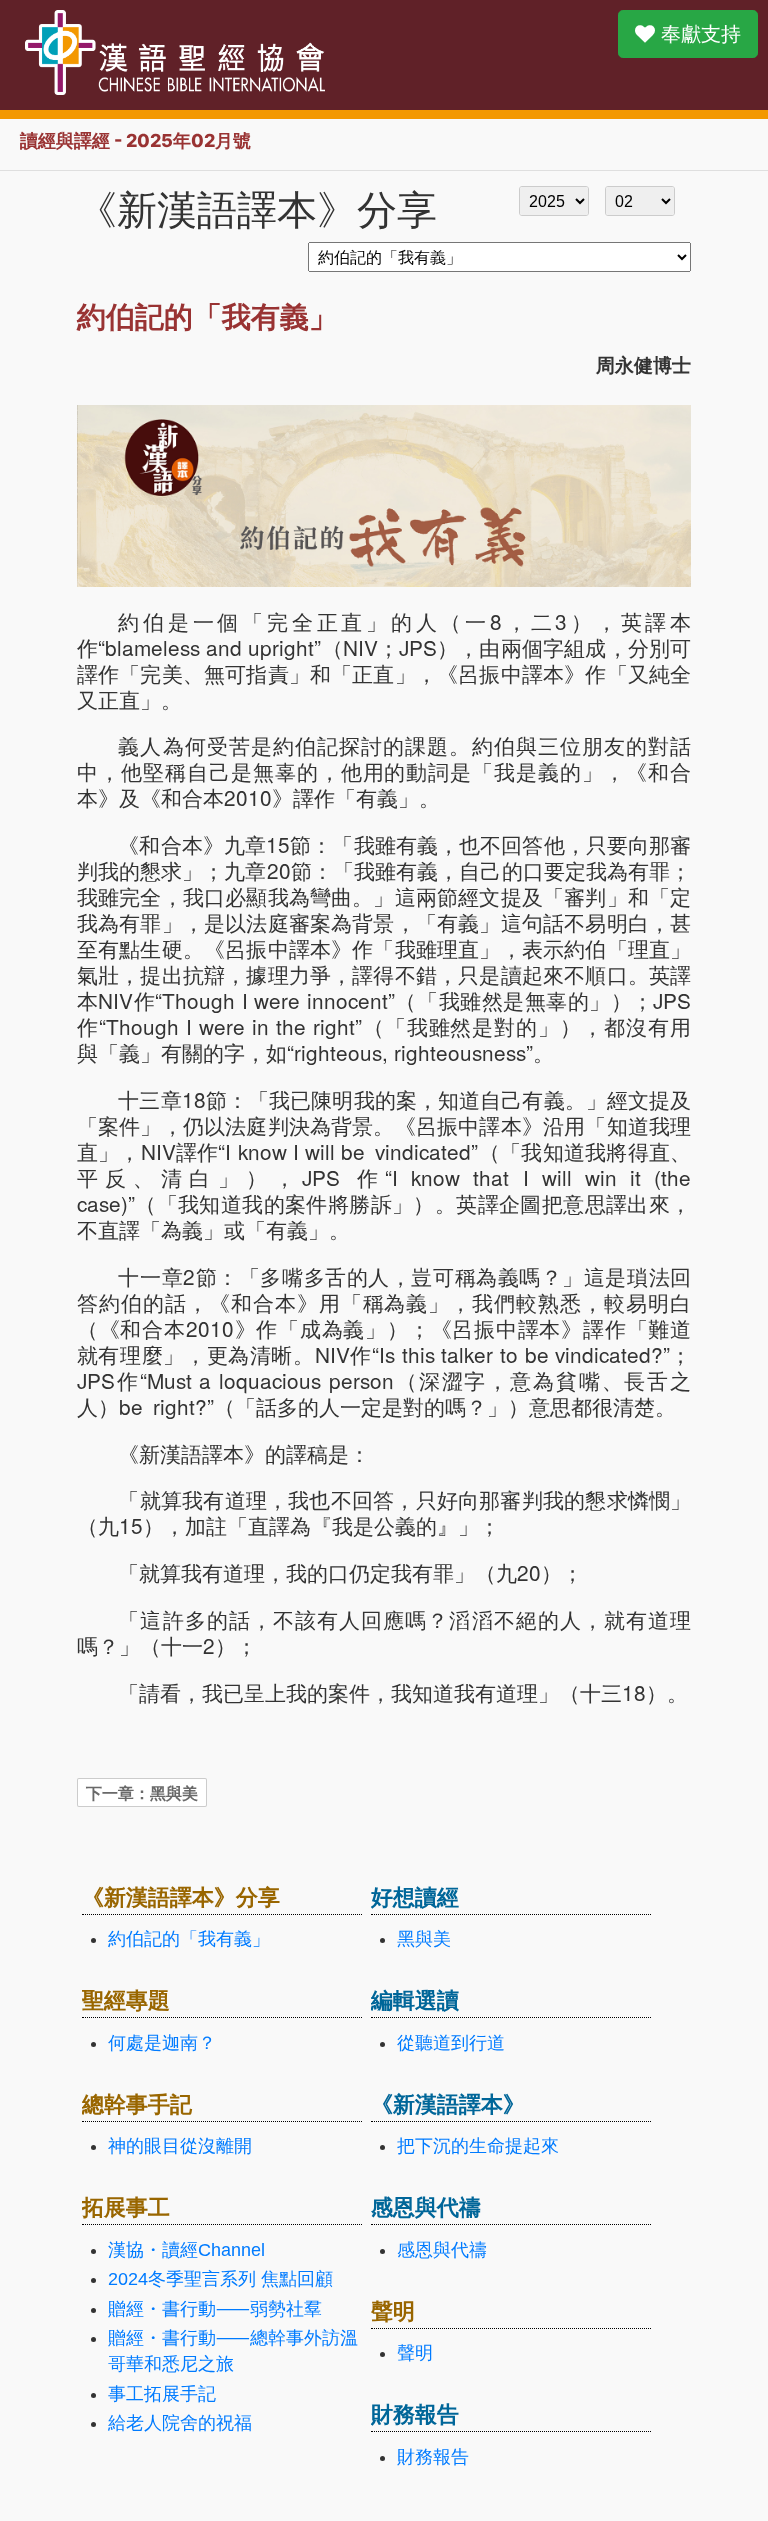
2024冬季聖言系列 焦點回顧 (220, 2279)
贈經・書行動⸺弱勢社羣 (215, 2309)
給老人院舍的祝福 (180, 2423)
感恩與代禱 (442, 2250)
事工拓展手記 (162, 2394)
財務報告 (433, 2457)
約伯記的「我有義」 (189, 1939)
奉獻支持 (698, 34)
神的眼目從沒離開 (180, 2146)
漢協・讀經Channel (186, 2250)
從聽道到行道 (451, 2043)
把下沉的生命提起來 (478, 2146)
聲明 (415, 2353)
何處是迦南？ (162, 2043)
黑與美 (424, 1939)
